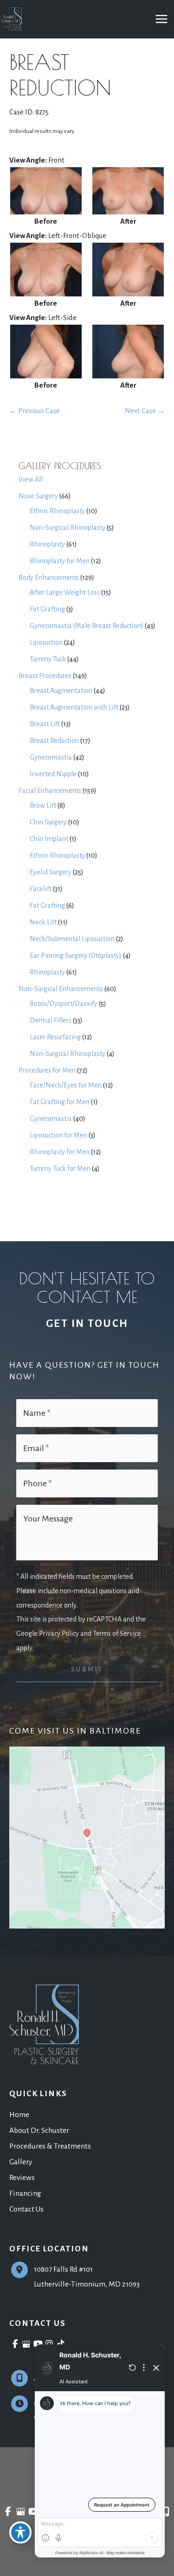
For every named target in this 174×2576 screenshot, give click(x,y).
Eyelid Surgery (51, 872)
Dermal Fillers (51, 1020)
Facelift (41, 889)
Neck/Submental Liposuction (72, 939)
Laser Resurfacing (55, 1037)
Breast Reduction (54, 741)
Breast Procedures (45, 676)
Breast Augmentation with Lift (74, 707)
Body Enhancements (49, 578)
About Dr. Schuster (39, 2130)
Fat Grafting (47, 609)
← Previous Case (35, 411)
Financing (25, 2193)
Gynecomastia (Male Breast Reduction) (87, 626)
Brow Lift (43, 805)
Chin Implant (49, 839)
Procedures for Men (47, 1070)
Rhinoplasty (47, 544)
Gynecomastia (51, 757)
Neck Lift (43, 922)
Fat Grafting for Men (60, 1102)
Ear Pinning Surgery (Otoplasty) (76, 955)
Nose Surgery (38, 496)
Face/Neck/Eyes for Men (66, 1085)
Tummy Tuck (48, 659)
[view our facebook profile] (15, 2344)
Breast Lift (45, 724)
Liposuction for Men (58, 1135)
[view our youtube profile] (38, 2344)
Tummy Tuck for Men (60, 1169)
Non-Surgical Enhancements (61, 989)
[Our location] (166, 2512)
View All (31, 479)
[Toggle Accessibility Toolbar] (20, 2532)
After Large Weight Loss (65, 592)
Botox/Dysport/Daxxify (64, 1004)
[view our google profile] (27, 2344)
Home (19, 2114)
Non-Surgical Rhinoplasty (68, 528)
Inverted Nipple (53, 774)
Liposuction (46, 642)
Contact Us (26, 2209)
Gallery (21, 2162)
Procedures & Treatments (50, 2146)
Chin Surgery (48, 822)
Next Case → (145, 411)
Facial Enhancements (50, 791)
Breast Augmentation (61, 691)
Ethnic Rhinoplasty (57, 511)
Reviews (22, 2177)
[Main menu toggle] (161, 19)
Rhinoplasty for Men (60, 561)
